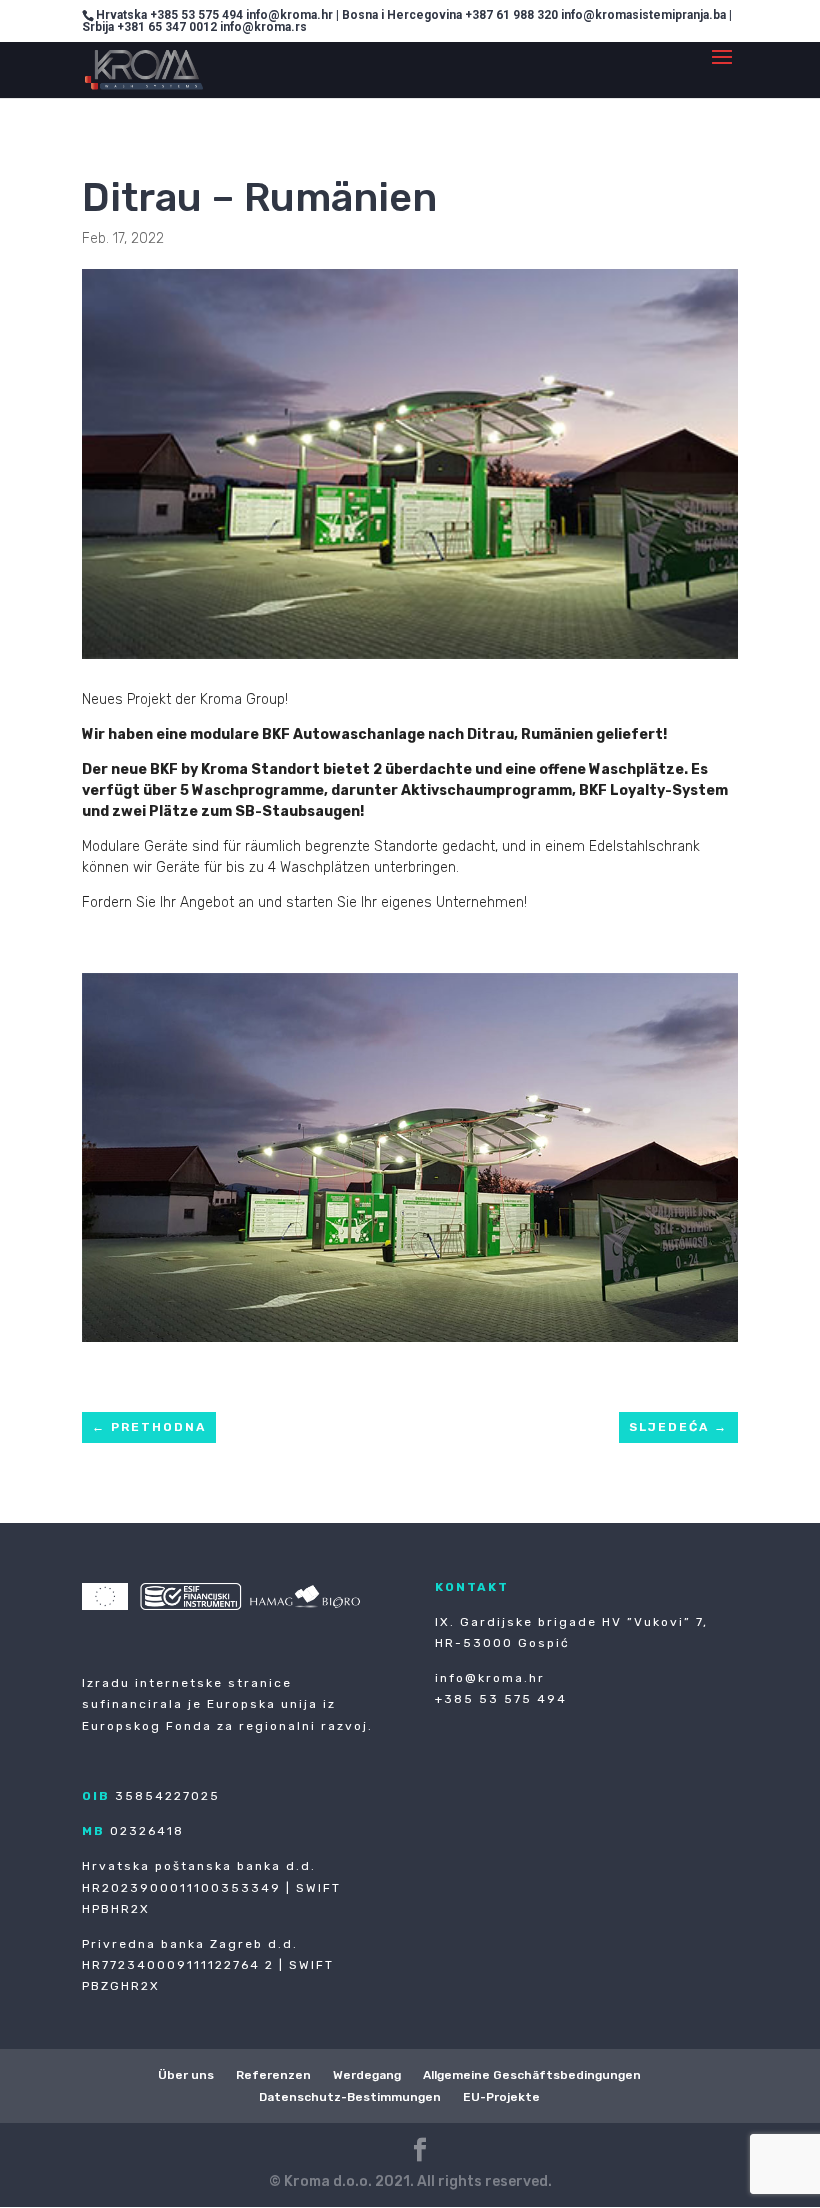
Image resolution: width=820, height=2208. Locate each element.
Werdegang (367, 2075)
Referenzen (273, 2075)
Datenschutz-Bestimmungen (350, 2097)
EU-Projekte (501, 2097)
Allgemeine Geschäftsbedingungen (532, 2075)
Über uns (186, 2075)
